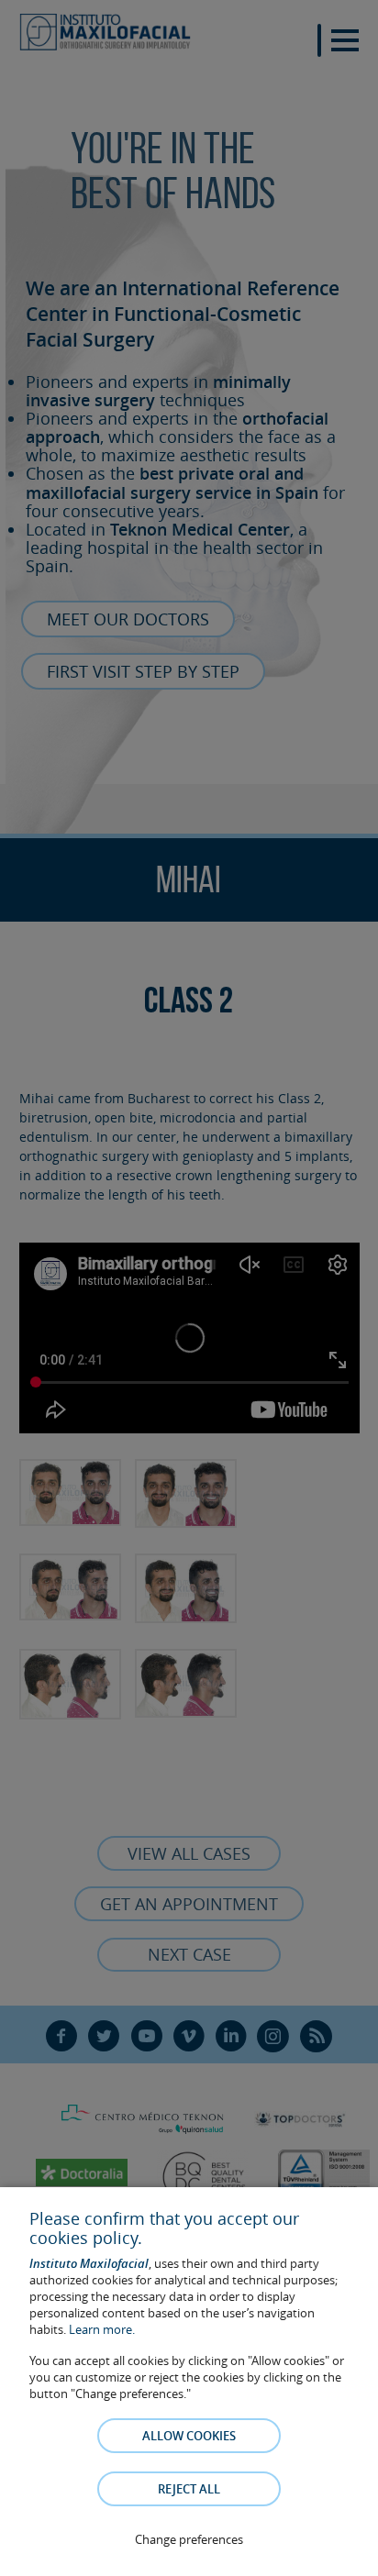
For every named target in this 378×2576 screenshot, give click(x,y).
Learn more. (102, 2329)
